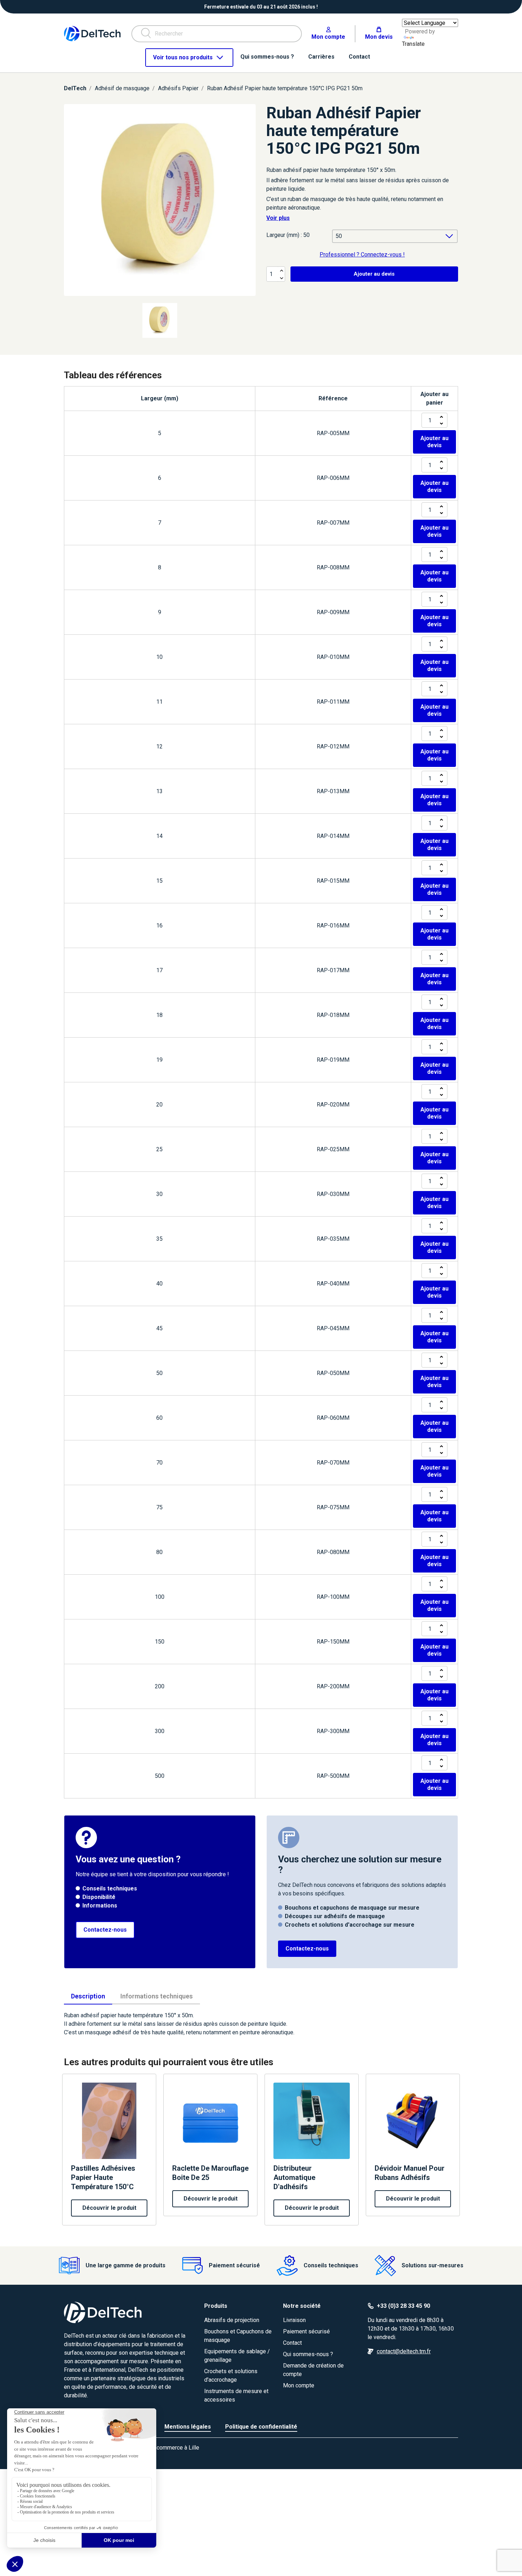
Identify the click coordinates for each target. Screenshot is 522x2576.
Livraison (294, 2320)
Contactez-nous (105, 1930)
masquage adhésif (108, 2032)
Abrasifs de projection (232, 2320)
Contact (292, 2343)
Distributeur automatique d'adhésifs (294, 2177)
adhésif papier (301, 170)
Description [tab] (88, 1996)
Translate (413, 44)
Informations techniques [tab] (157, 1996)
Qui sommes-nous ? (308, 2354)
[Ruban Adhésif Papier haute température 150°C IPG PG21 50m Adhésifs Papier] (160, 200)
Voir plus (278, 218)
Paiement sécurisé (306, 2331)
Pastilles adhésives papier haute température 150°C (103, 2177)
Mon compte (299, 2385)
